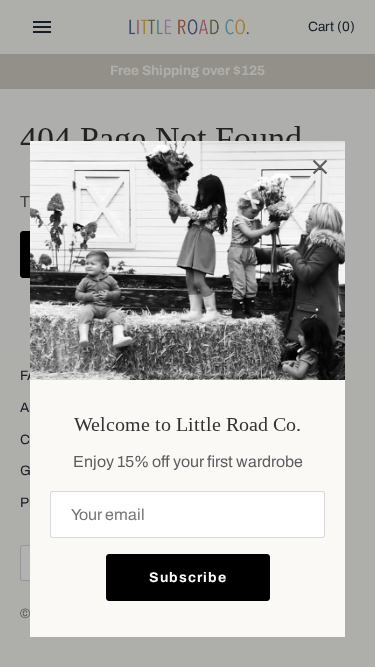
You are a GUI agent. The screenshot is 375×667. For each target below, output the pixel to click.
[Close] (320, 166)
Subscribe (188, 577)
